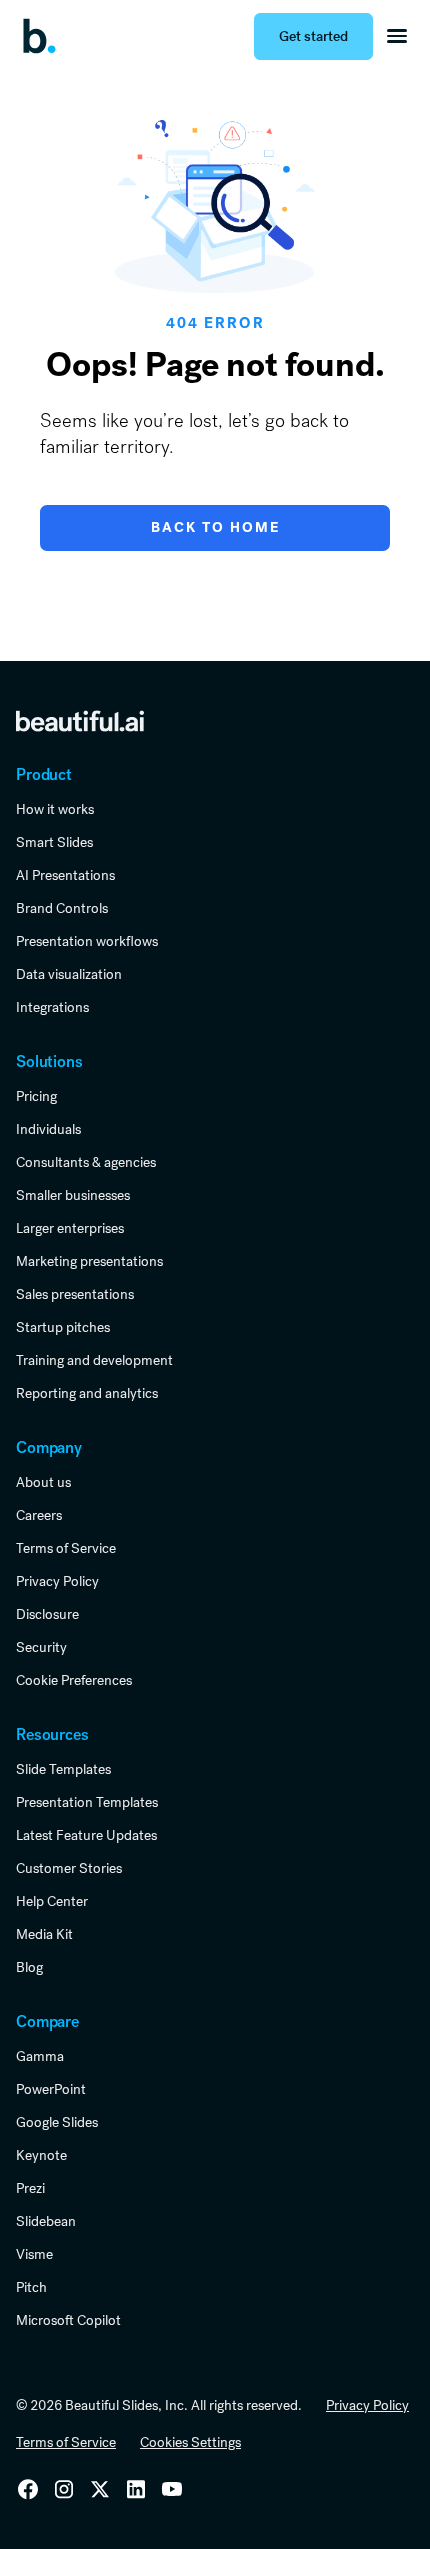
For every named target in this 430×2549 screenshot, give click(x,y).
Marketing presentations (89, 1261)
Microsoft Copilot (68, 2320)
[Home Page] (46, 36)
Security (41, 1647)
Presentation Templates (87, 1802)
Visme (34, 2254)
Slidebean (46, 2221)
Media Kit (44, 1934)
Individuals (48, 1129)
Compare (47, 2021)
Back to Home (215, 527)
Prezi (30, 2188)
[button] (397, 36)
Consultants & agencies (86, 1162)
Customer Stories (69, 1868)
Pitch (31, 2287)
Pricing (36, 1096)
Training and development (94, 1360)
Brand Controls (62, 908)
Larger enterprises (70, 1228)
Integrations (52, 1007)
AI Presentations (65, 875)
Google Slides (57, 2122)
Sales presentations (75, 1294)
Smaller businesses (73, 1195)
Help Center (52, 1901)
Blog (29, 1967)
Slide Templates (63, 1769)
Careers (39, 1515)
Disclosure (47, 1614)
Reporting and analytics (87, 1393)
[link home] (80, 720)
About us (43, 1482)
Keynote (41, 2155)
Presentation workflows (87, 941)
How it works (55, 809)
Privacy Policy (57, 1581)
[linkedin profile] (28, 2489)
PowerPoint (51, 2089)
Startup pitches (63, 1327)
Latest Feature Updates (86, 1835)
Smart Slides (54, 842)
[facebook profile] (172, 2489)
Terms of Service (66, 1548)
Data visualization (69, 974)
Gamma (40, 2056)
